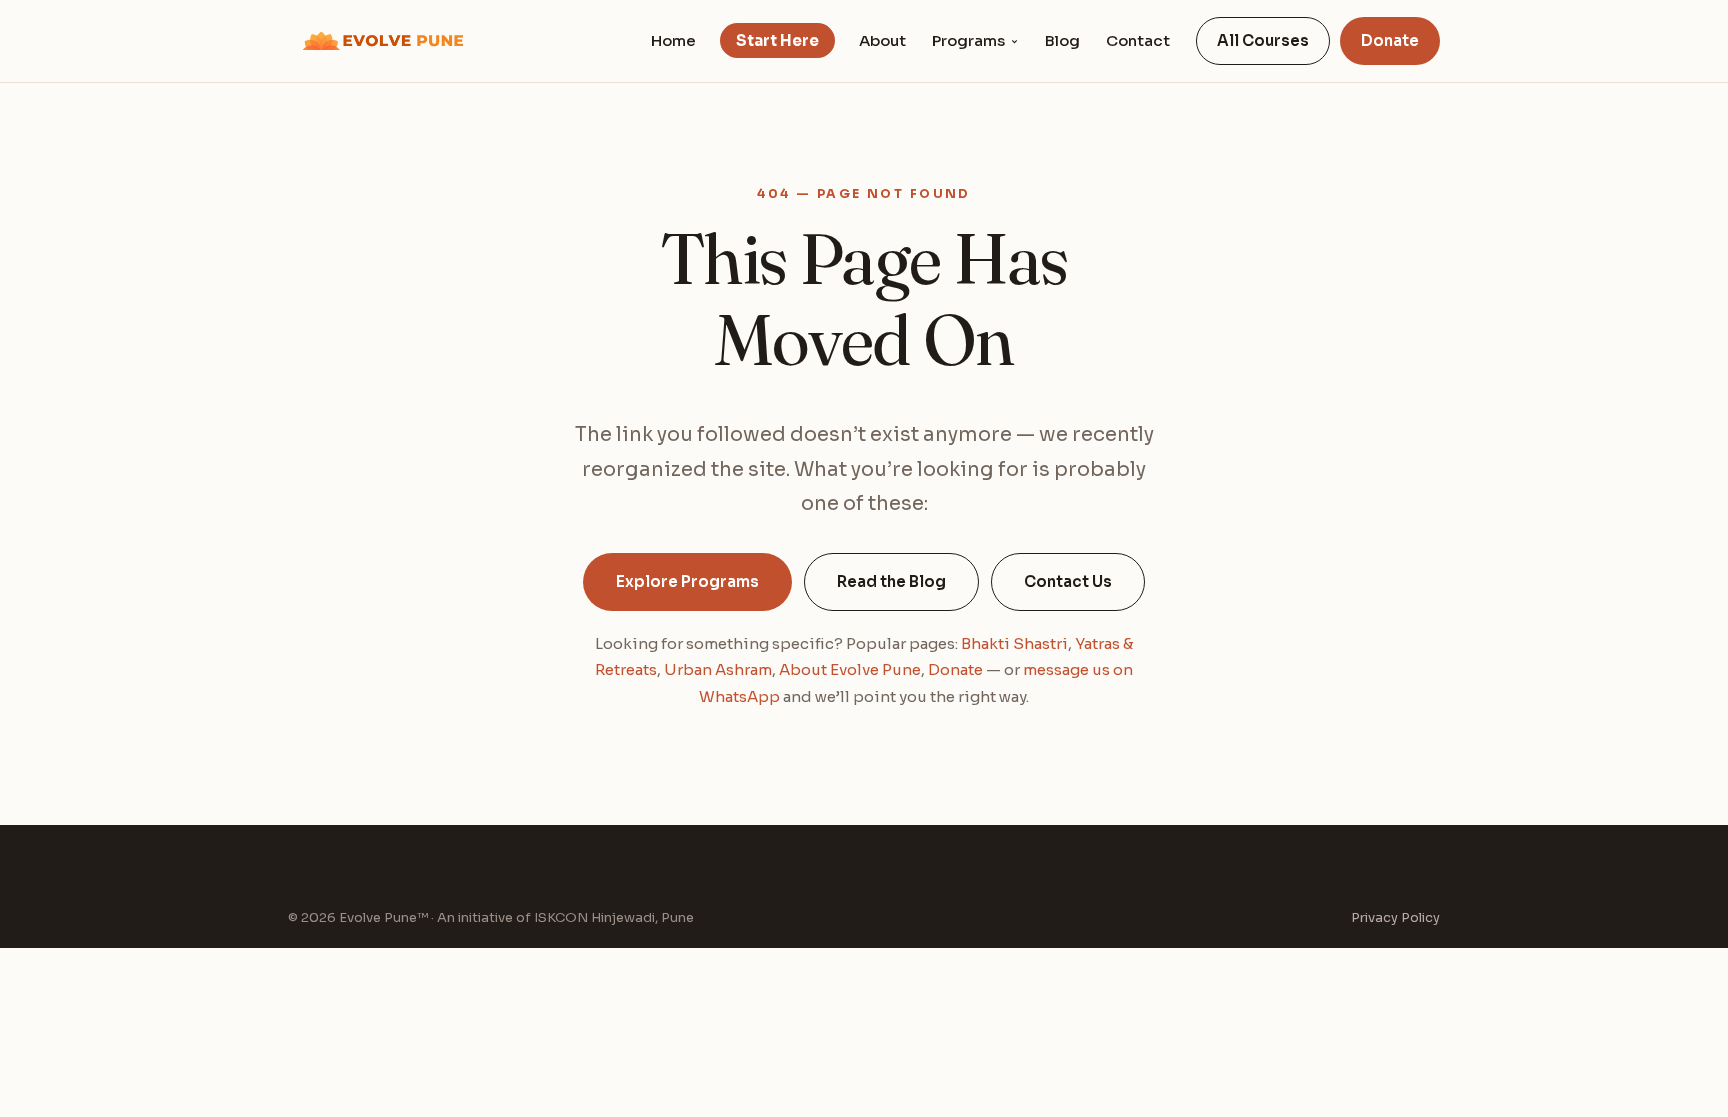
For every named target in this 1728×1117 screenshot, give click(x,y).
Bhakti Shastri (1014, 643)
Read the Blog (891, 581)
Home (673, 40)
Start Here (777, 40)
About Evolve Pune (850, 669)
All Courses (1263, 40)
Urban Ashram (718, 669)
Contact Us (1068, 581)
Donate (1390, 40)
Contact (1138, 40)
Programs (968, 40)
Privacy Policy (1395, 917)
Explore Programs (687, 581)
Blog (1062, 40)
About (882, 40)
